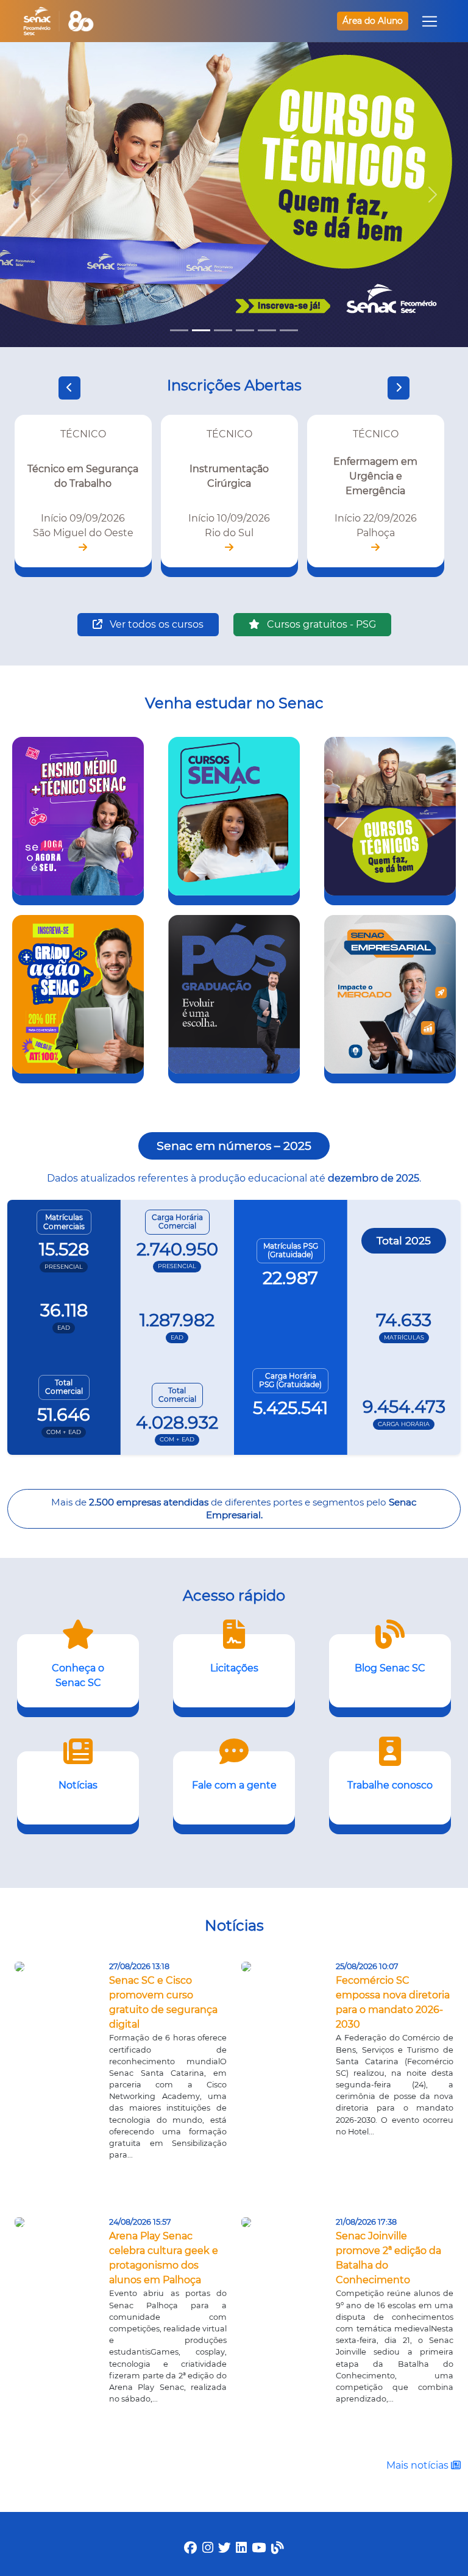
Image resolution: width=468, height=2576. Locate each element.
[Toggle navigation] (430, 21)
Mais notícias (419, 2465)
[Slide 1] (179, 330)
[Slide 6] (289, 330)
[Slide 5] (267, 330)
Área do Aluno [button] (373, 21)
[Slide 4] (245, 330)
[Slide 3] (223, 330)
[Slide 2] (201, 330)
